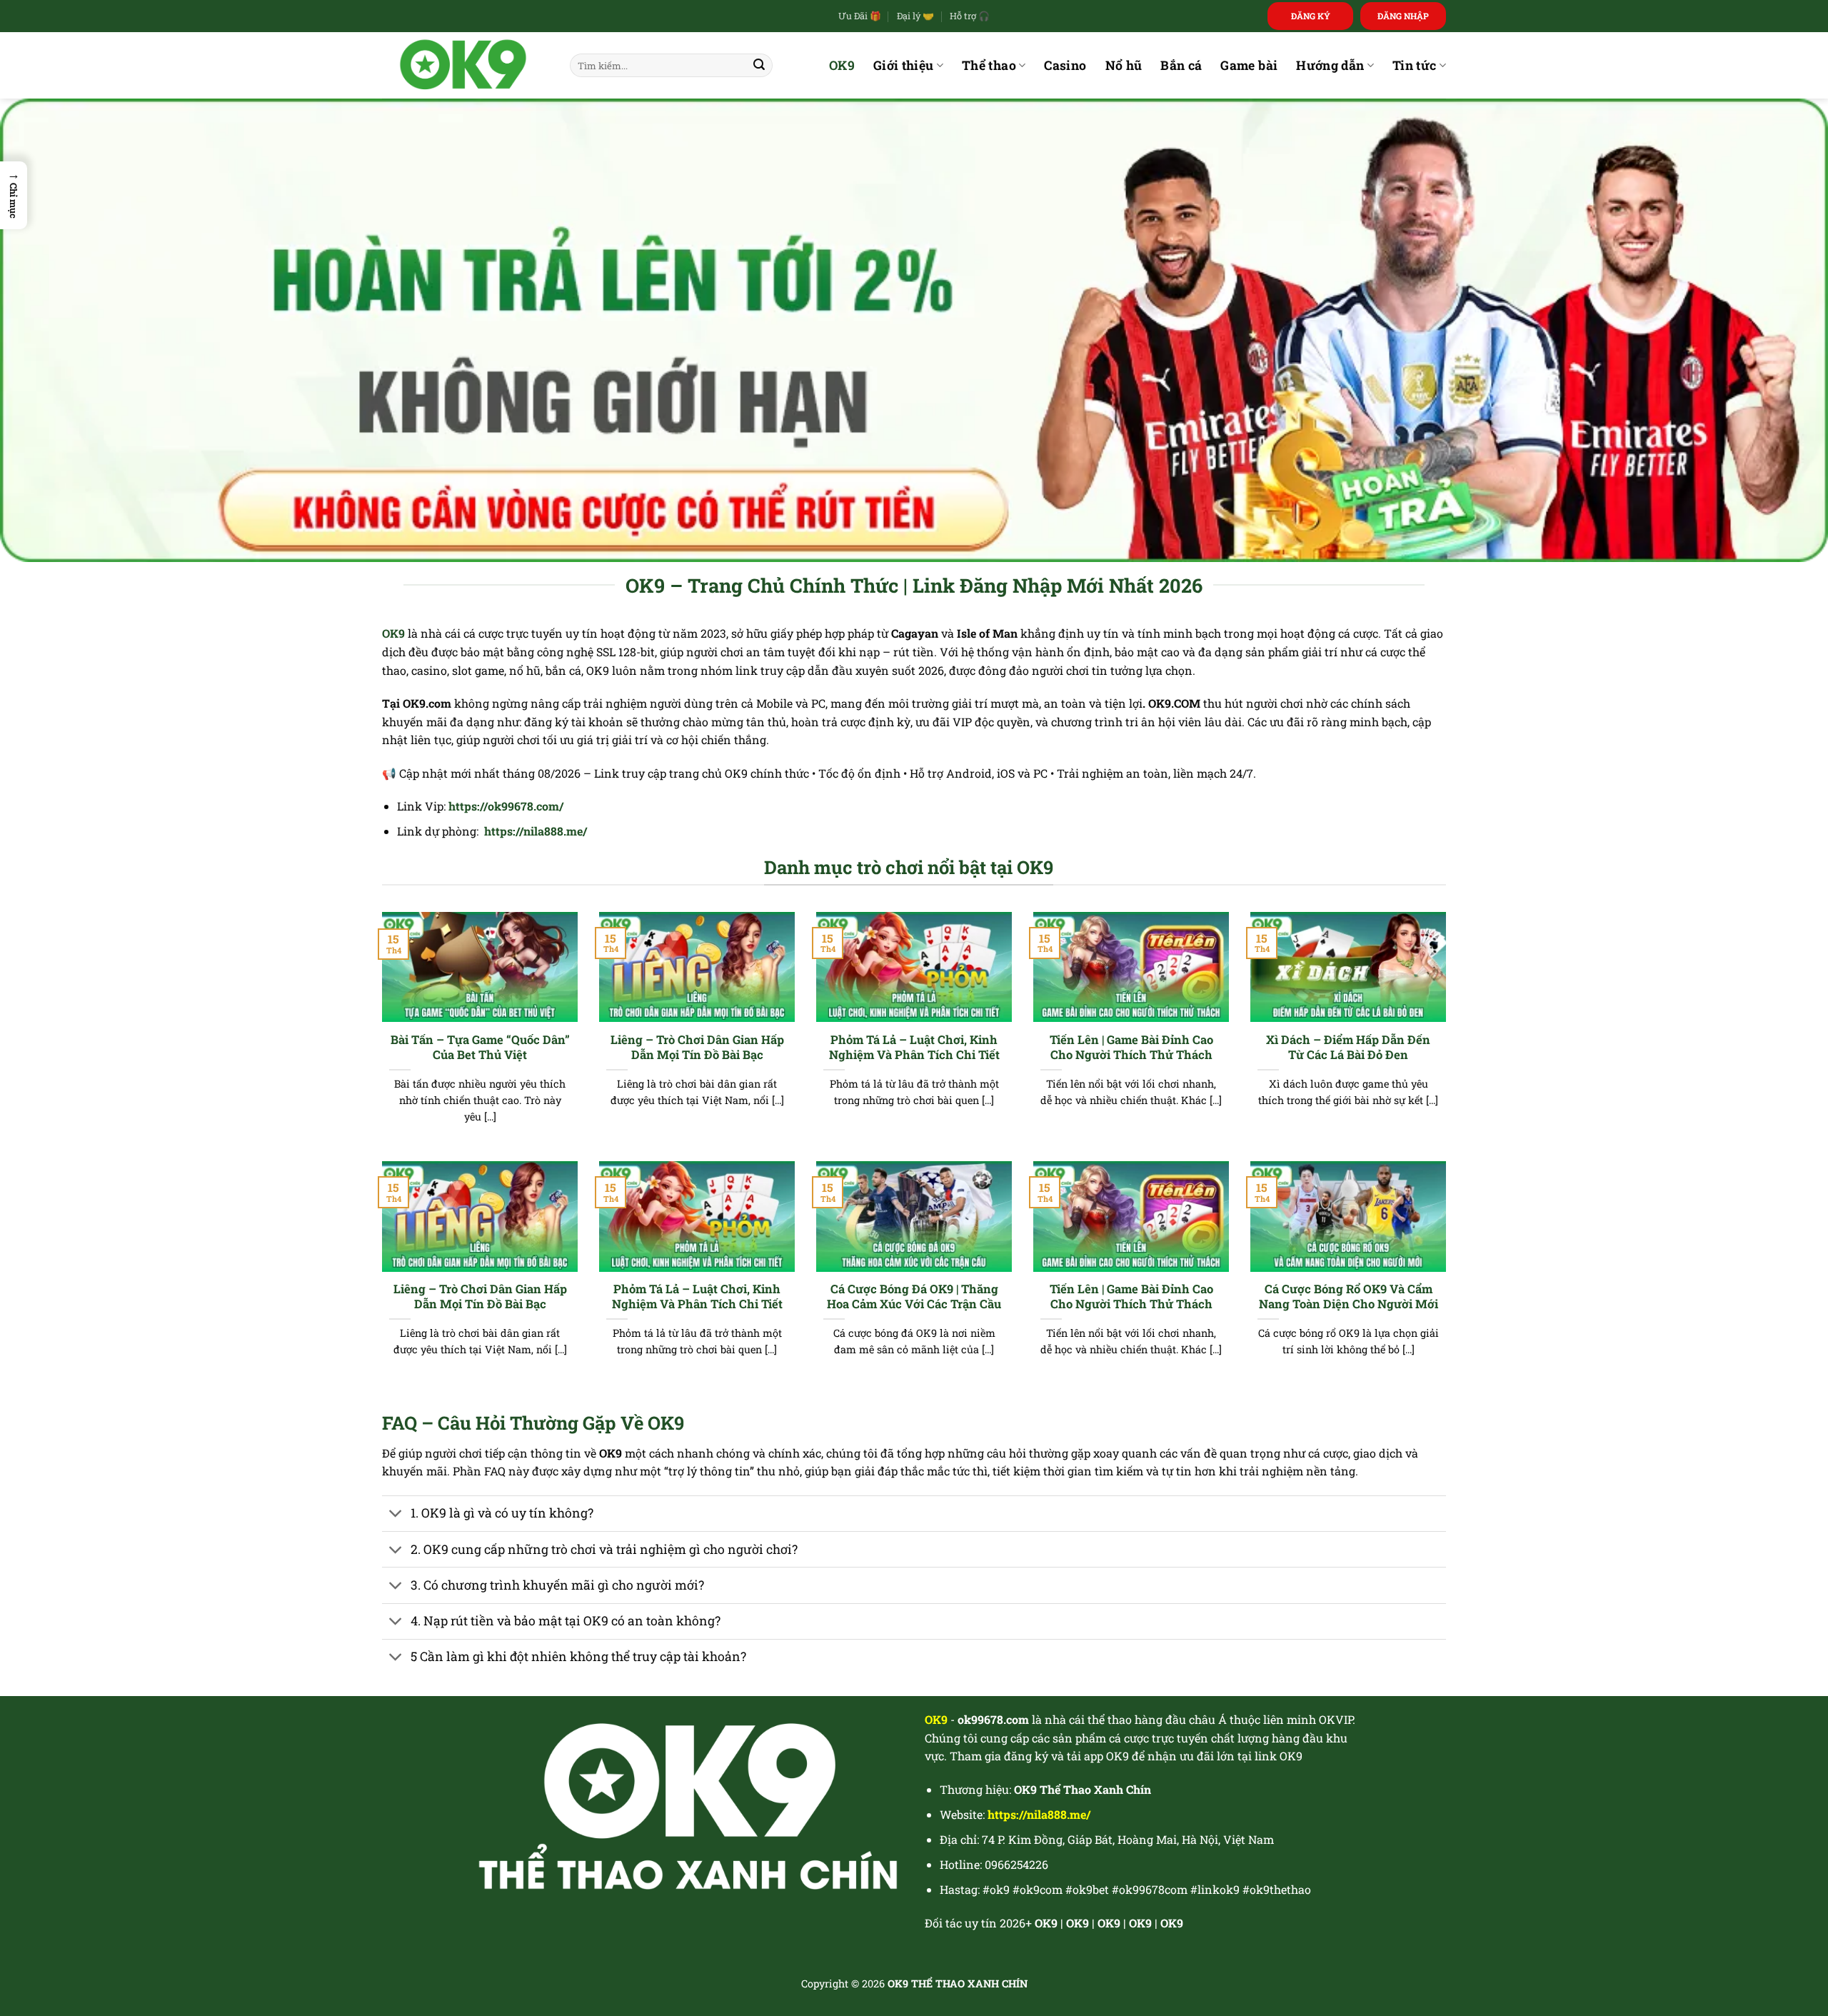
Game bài (1249, 65)
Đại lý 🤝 (915, 16)
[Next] (1449, 1035)
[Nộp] (759, 66)
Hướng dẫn (1330, 65)
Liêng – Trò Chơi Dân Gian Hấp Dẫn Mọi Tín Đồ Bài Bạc (697, 1047)
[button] (14, 195)
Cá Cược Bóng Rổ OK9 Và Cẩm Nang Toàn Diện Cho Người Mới (1349, 1297)
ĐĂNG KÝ (1311, 16)
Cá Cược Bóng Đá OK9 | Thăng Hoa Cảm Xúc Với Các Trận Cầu (914, 1297)
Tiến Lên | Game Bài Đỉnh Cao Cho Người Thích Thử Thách (1131, 1047)
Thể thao (989, 65)
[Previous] (379, 1035)
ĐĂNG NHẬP (1403, 16)
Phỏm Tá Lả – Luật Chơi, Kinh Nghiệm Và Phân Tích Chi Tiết (914, 1047)
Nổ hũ (1124, 65)
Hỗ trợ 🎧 (970, 16)
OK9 (842, 65)
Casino (1065, 65)
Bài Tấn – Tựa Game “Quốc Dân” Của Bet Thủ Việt (480, 1047)
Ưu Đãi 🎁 (860, 16)
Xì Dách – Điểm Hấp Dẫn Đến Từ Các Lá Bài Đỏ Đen (1348, 1047)
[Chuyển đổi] (396, 1515)
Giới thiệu (904, 65)
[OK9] (465, 65)
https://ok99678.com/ (506, 806)
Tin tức (1414, 65)
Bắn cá (1181, 65)
